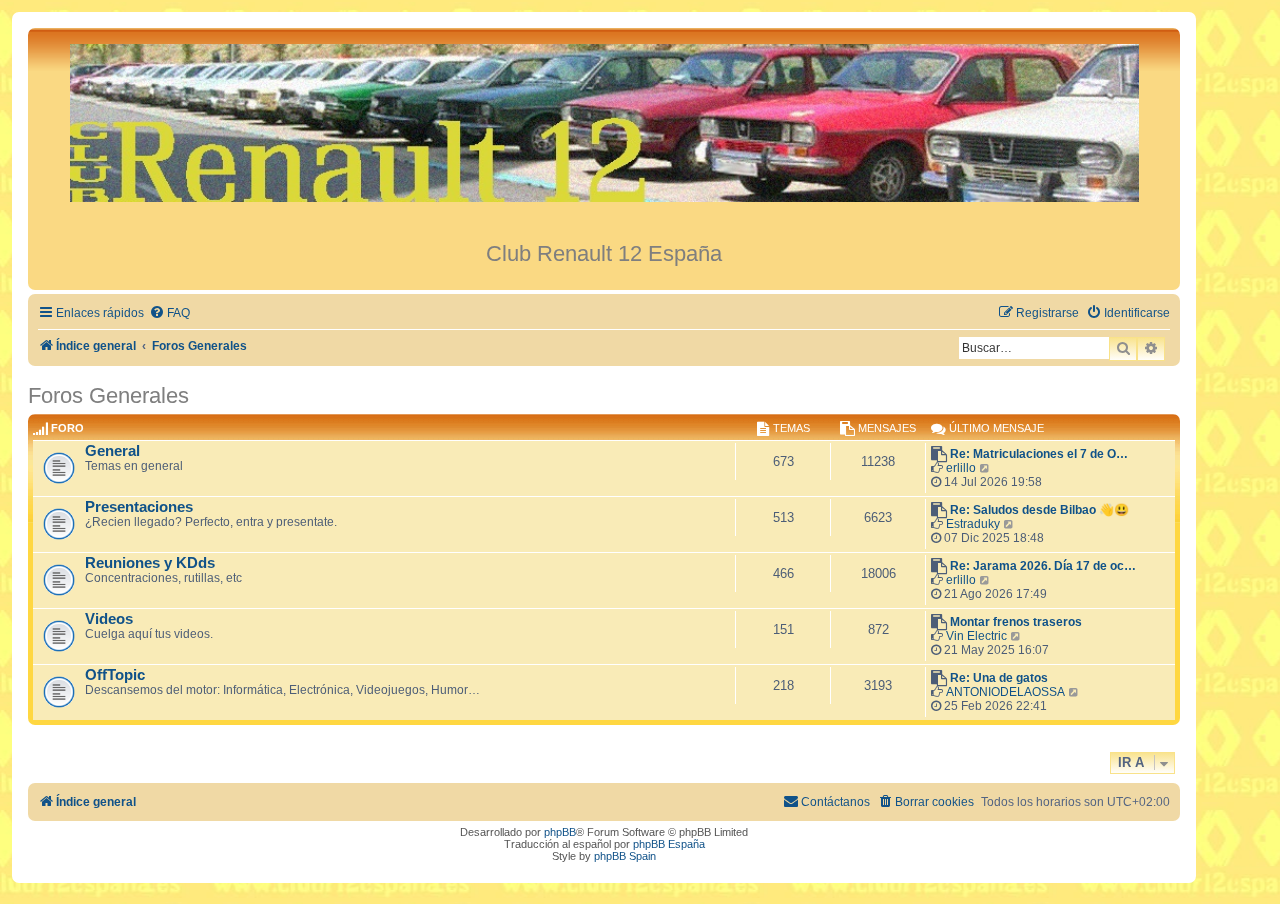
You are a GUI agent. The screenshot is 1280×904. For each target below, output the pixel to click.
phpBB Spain (625, 856)
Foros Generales (108, 395)
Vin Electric (976, 636)
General (112, 451)
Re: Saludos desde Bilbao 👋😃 (1039, 510)
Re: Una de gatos (999, 678)
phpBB (560, 832)
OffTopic (115, 675)
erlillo (961, 468)
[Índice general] (604, 134)
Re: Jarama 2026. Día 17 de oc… (1043, 566)
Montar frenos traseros (1016, 622)
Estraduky (973, 524)
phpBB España (669, 844)
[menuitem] (169, 313)
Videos (109, 619)
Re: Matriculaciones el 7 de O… (1039, 454)
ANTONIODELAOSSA (1005, 692)
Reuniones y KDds (150, 563)
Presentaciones (139, 507)
